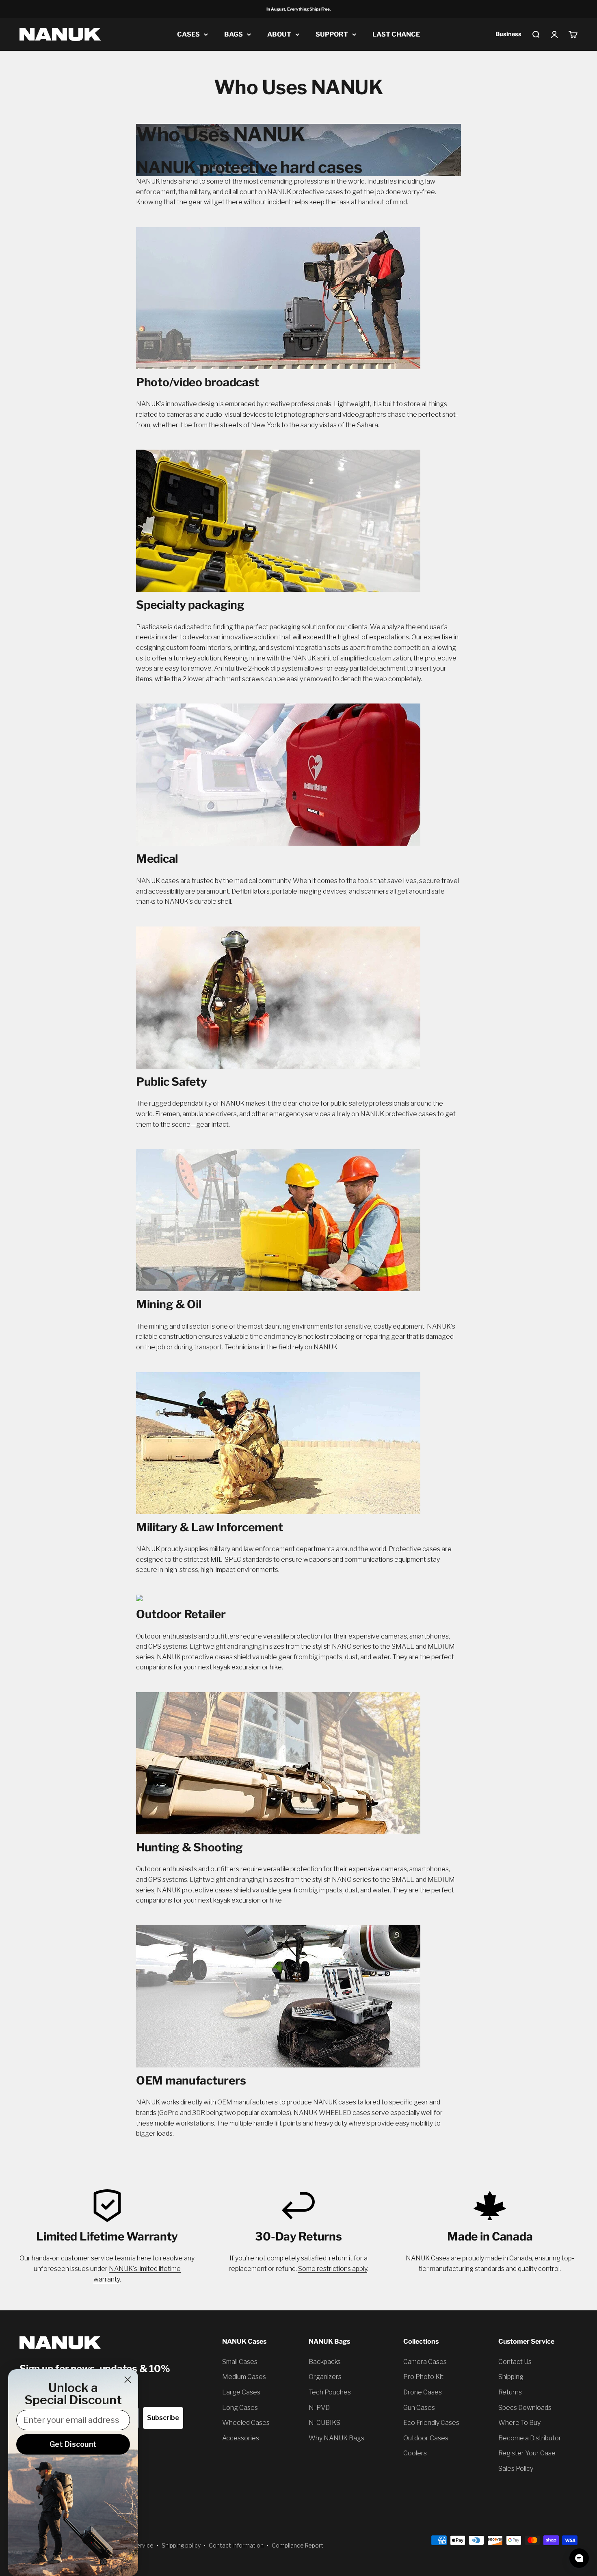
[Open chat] (579, 2558)
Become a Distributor (530, 2438)
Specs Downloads (525, 2408)
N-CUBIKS (324, 2423)
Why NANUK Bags (336, 2438)
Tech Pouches (330, 2392)
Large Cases (241, 2392)
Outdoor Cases (426, 2438)
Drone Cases (423, 2392)
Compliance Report (297, 2545)
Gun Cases (419, 2408)
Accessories (241, 2438)
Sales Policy (516, 2469)
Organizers (325, 2377)
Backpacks (325, 2362)
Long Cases (240, 2408)
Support (332, 34)
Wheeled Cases (246, 2423)
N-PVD (319, 2408)
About (279, 34)
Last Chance (396, 34)
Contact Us (515, 2362)
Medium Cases (244, 2377)
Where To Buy (519, 2423)
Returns (510, 2392)
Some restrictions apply (333, 2269)
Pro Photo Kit (423, 2377)
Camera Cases (425, 2362)
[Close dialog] (128, 2380)
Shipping (511, 2377)
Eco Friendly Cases (431, 2423)
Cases (188, 34)
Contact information (236, 2545)
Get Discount (73, 2444)
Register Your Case (527, 2453)
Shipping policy (181, 2545)
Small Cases (240, 2362)
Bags (234, 34)
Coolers (415, 2453)
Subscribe (163, 2418)
